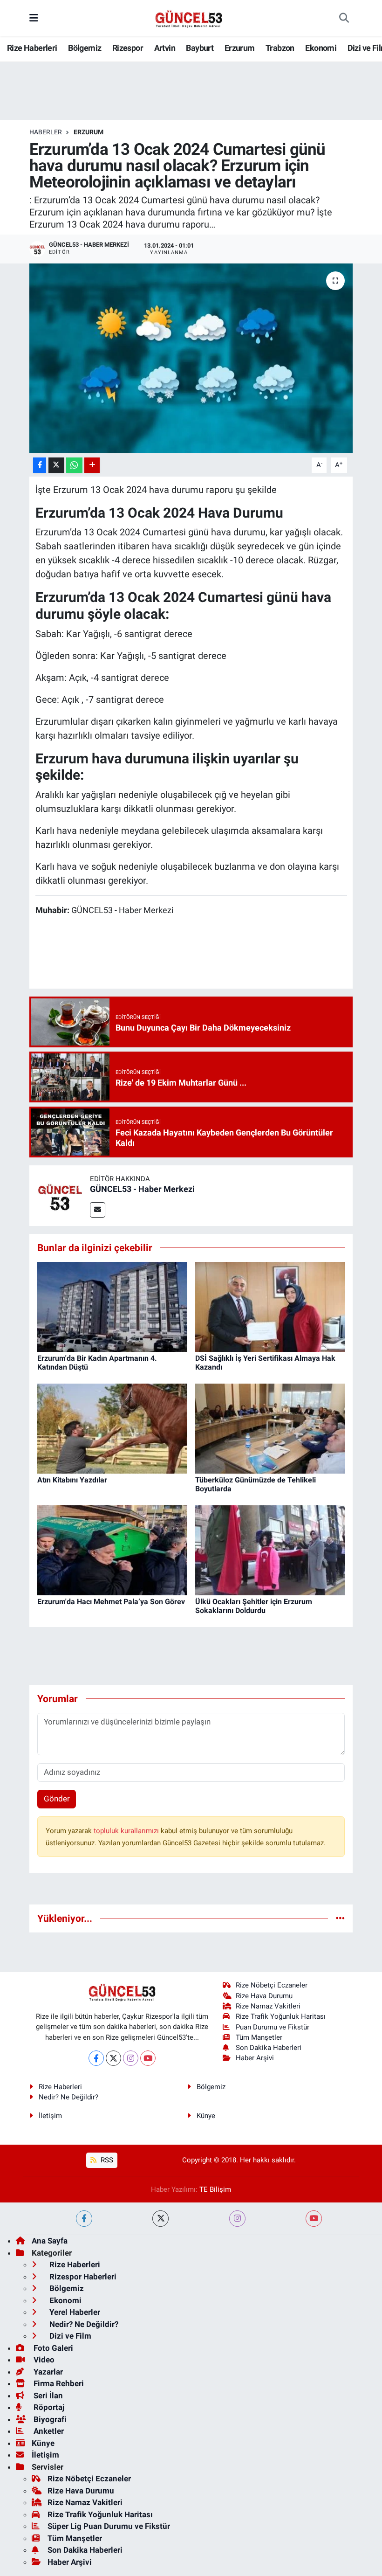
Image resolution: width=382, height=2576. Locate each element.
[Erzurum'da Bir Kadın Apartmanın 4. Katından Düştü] (112, 1306)
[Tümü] (340, 1918)
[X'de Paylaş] (56, 465)
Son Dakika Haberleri (269, 2048)
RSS (106, 2160)
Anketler (48, 2431)
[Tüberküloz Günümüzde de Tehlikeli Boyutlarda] (270, 1428)
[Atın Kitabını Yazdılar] (112, 1428)
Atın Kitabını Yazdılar (72, 1480)
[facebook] (84, 2219)
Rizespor (128, 48)
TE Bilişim (215, 2189)
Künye (206, 2116)
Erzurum (240, 48)
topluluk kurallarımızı (127, 1831)
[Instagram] (131, 2058)
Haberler (46, 132)
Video (43, 2360)
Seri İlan (47, 2396)
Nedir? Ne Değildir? (68, 2097)
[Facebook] (96, 2058)
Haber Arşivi (255, 2058)
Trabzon (280, 48)
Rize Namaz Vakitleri (268, 2006)
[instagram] (237, 2219)
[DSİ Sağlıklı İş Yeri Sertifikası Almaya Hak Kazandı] (270, 1306)
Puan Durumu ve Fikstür (273, 2027)
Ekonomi (321, 48)
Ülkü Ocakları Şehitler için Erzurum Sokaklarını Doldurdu (254, 1606)
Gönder (57, 1799)
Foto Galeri (52, 2348)
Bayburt (200, 48)
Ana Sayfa (50, 2241)
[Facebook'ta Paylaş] (40, 465)
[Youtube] (148, 2058)
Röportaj (48, 2407)
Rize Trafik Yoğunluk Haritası (281, 2016)
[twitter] (160, 2219)
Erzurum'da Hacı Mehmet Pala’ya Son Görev (111, 1602)
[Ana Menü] (34, 18)
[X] (113, 2058)
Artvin (165, 48)
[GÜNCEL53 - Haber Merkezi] (60, 1195)
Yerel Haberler (74, 2312)
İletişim (50, 2116)
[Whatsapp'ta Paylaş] (74, 465)
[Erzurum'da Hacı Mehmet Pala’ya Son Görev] (112, 1550)
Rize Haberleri (32, 48)
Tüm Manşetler (259, 2037)
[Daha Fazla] (92, 465)
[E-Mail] (98, 1210)
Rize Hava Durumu (264, 1996)
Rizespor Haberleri (82, 2277)
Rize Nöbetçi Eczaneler (272, 1985)
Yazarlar (47, 2372)
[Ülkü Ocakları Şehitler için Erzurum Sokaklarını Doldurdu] (270, 1550)
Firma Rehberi (58, 2383)
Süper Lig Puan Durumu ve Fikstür (109, 2526)
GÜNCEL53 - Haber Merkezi (142, 1189)
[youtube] (314, 2219)
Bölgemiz (85, 48)
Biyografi (49, 2419)
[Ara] (344, 18)
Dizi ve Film (69, 2336)
